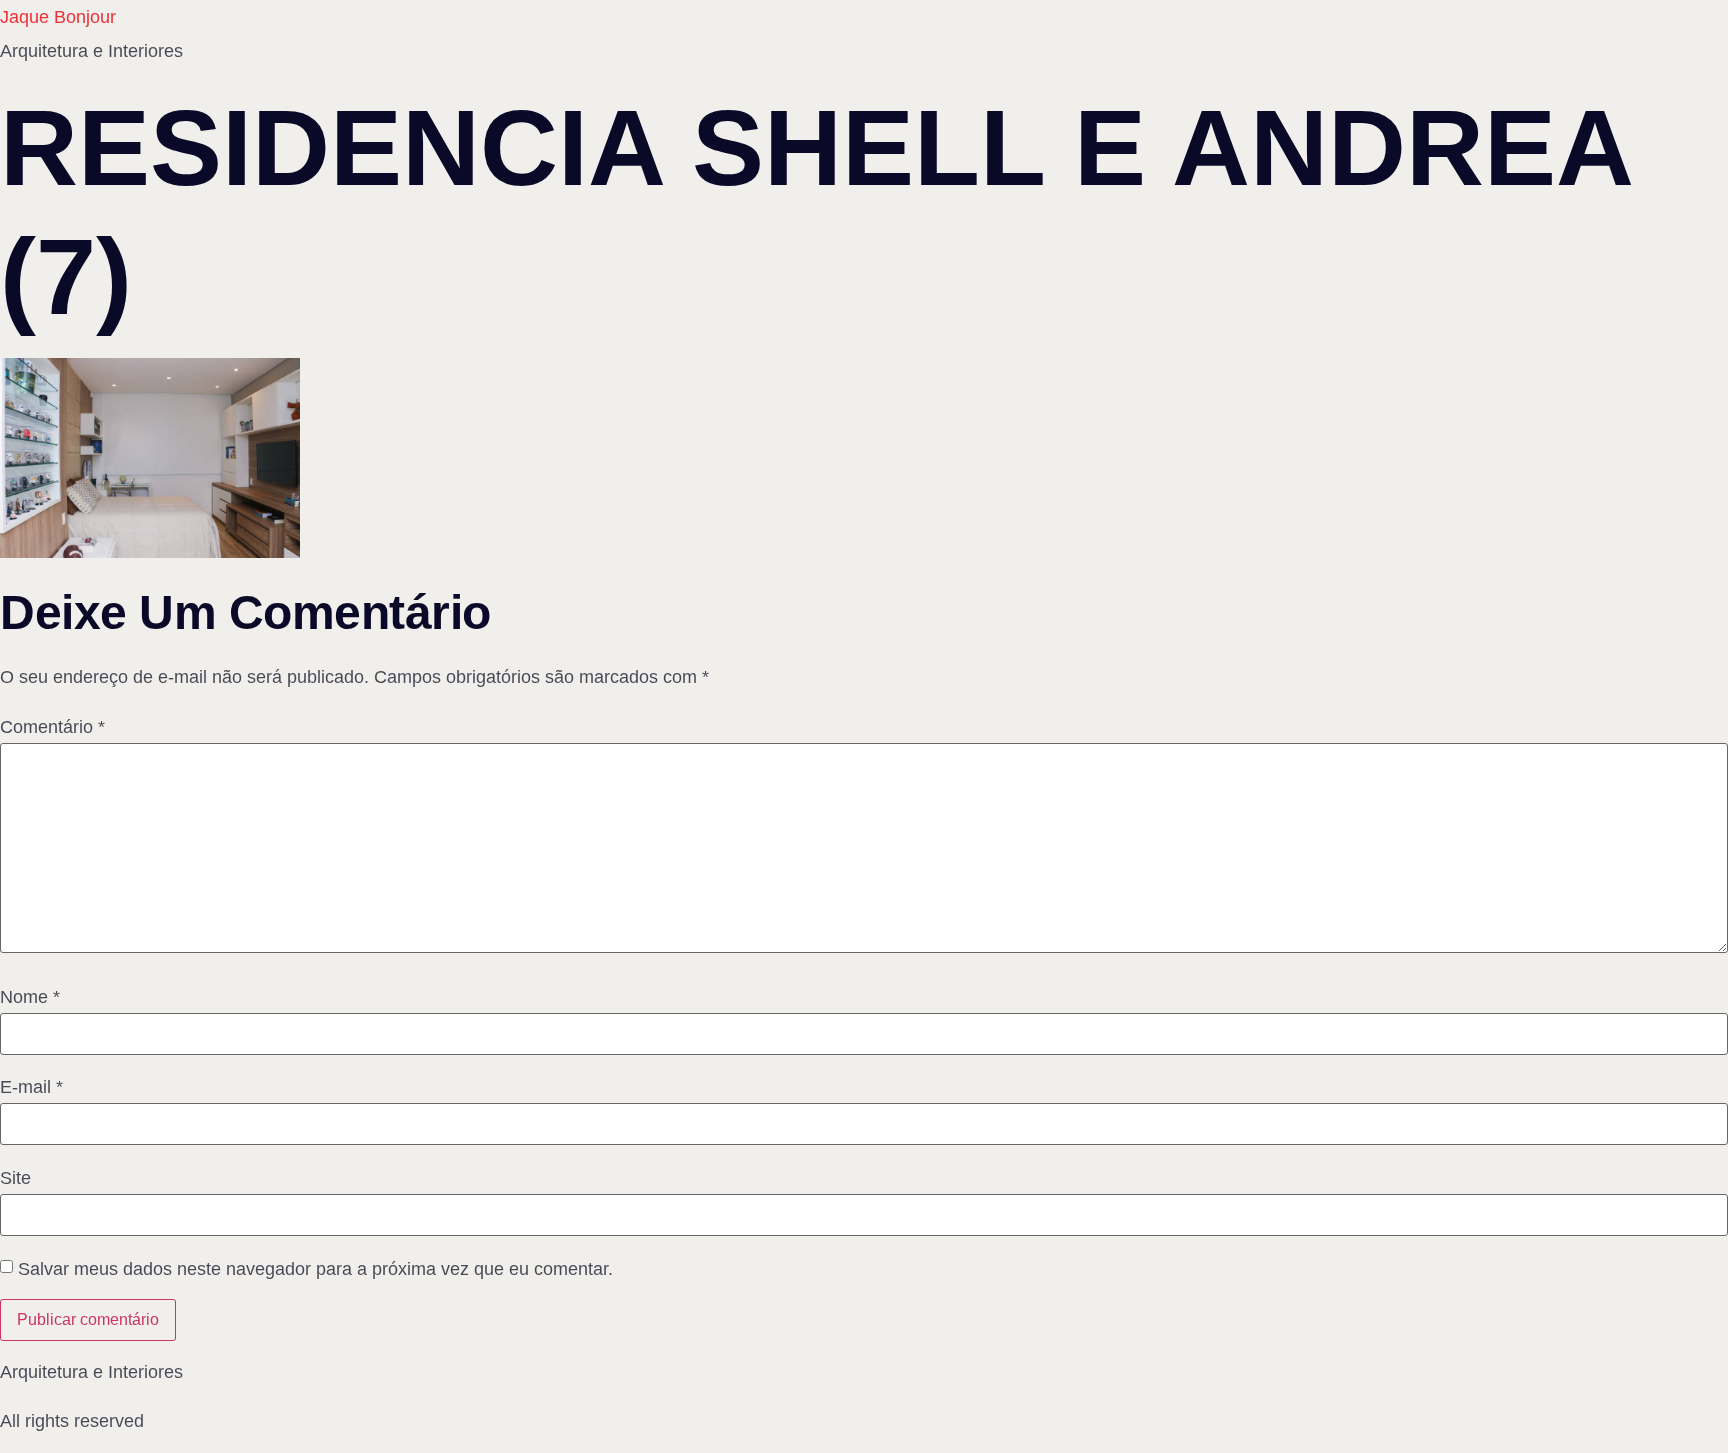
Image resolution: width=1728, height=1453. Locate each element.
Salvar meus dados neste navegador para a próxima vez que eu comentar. (315, 1269)
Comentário (52, 727)
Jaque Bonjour (58, 17)
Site (15, 1178)
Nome (30, 997)
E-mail (31, 1087)
